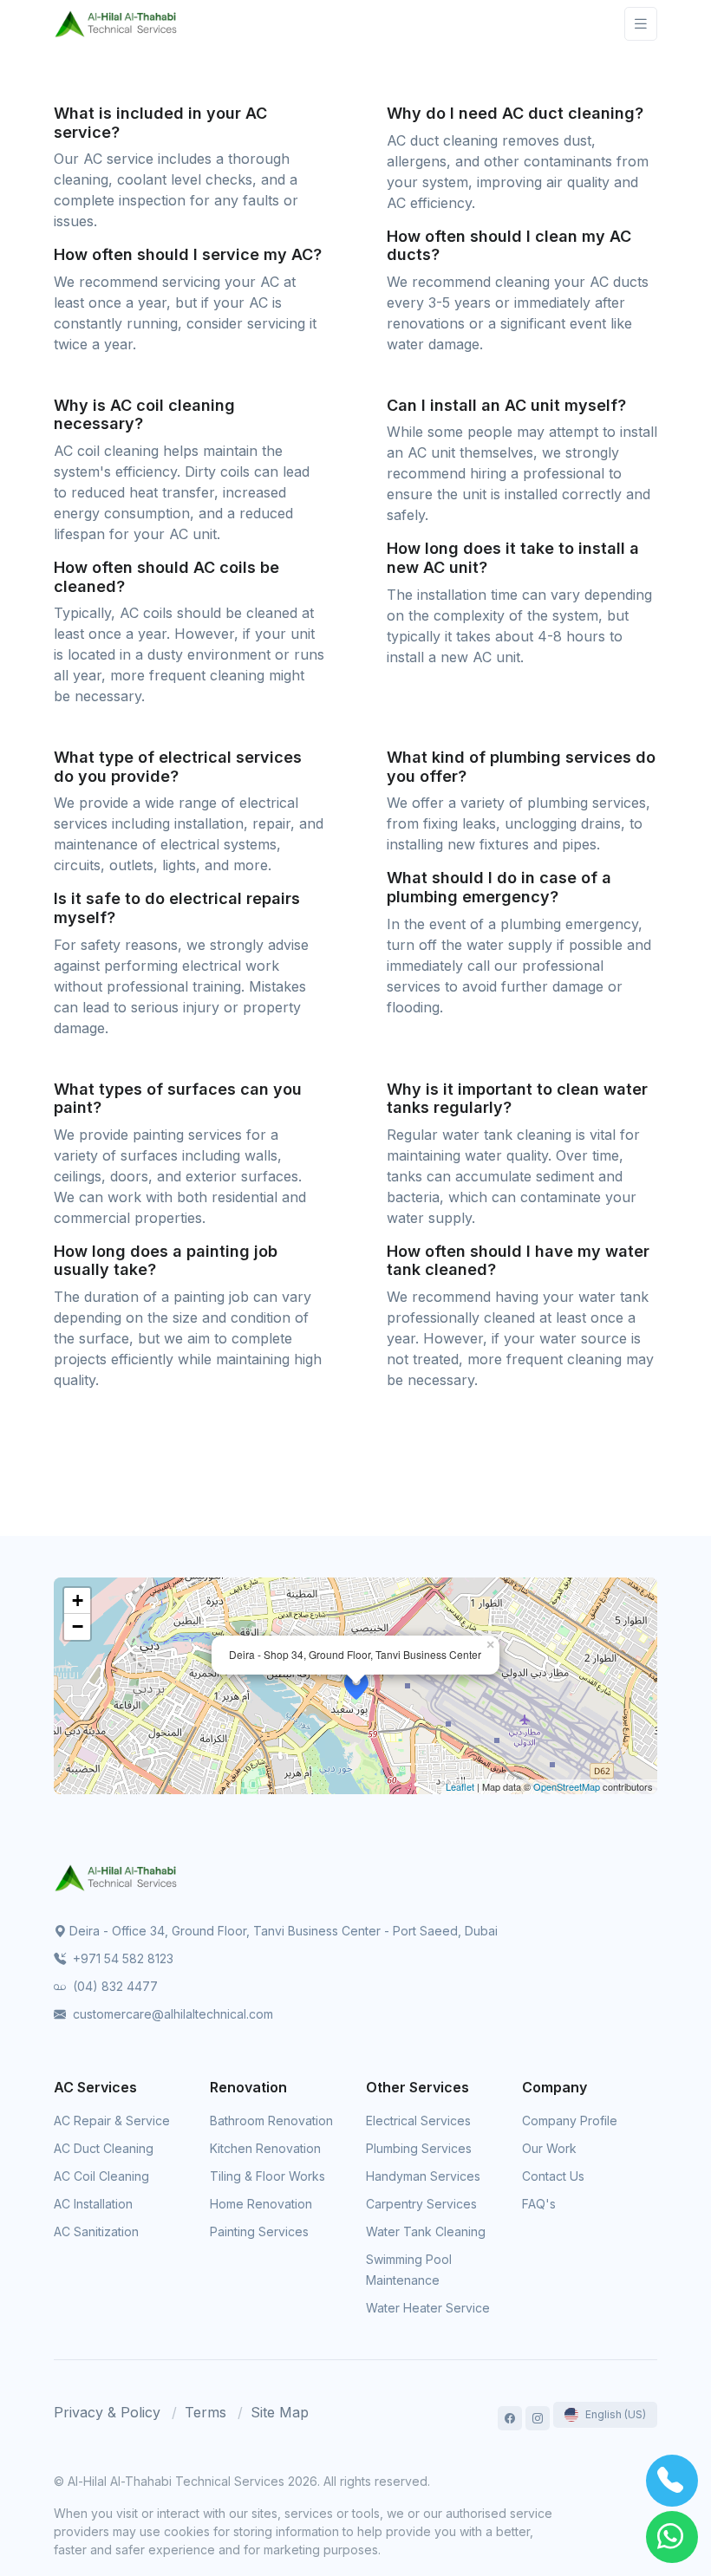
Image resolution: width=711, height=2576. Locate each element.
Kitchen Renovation (265, 2148)
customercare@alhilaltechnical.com (171, 2014)
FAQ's (539, 2204)
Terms (205, 2412)
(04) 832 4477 (114, 1986)
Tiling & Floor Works (267, 2176)
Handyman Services (423, 2176)
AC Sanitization (96, 2231)
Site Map (280, 2412)
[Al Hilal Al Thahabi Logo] (116, 1877)
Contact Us (553, 2176)
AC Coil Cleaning (101, 2176)
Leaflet (460, 1786)
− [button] (78, 1626)
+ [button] (78, 1600)
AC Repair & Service (112, 2121)
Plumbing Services (419, 2148)
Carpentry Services (421, 2204)
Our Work (549, 2148)
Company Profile (570, 2121)
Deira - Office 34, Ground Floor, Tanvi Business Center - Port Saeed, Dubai (284, 1931)
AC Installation (93, 2204)
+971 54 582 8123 (121, 1958)
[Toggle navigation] (641, 24)
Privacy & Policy (107, 2412)
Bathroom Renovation (271, 2121)
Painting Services (259, 2231)
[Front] (116, 24)
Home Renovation (261, 2204)
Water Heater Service (428, 2308)
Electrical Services (418, 2121)
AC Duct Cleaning (104, 2148)
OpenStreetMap (567, 1786)
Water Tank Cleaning (426, 2231)
